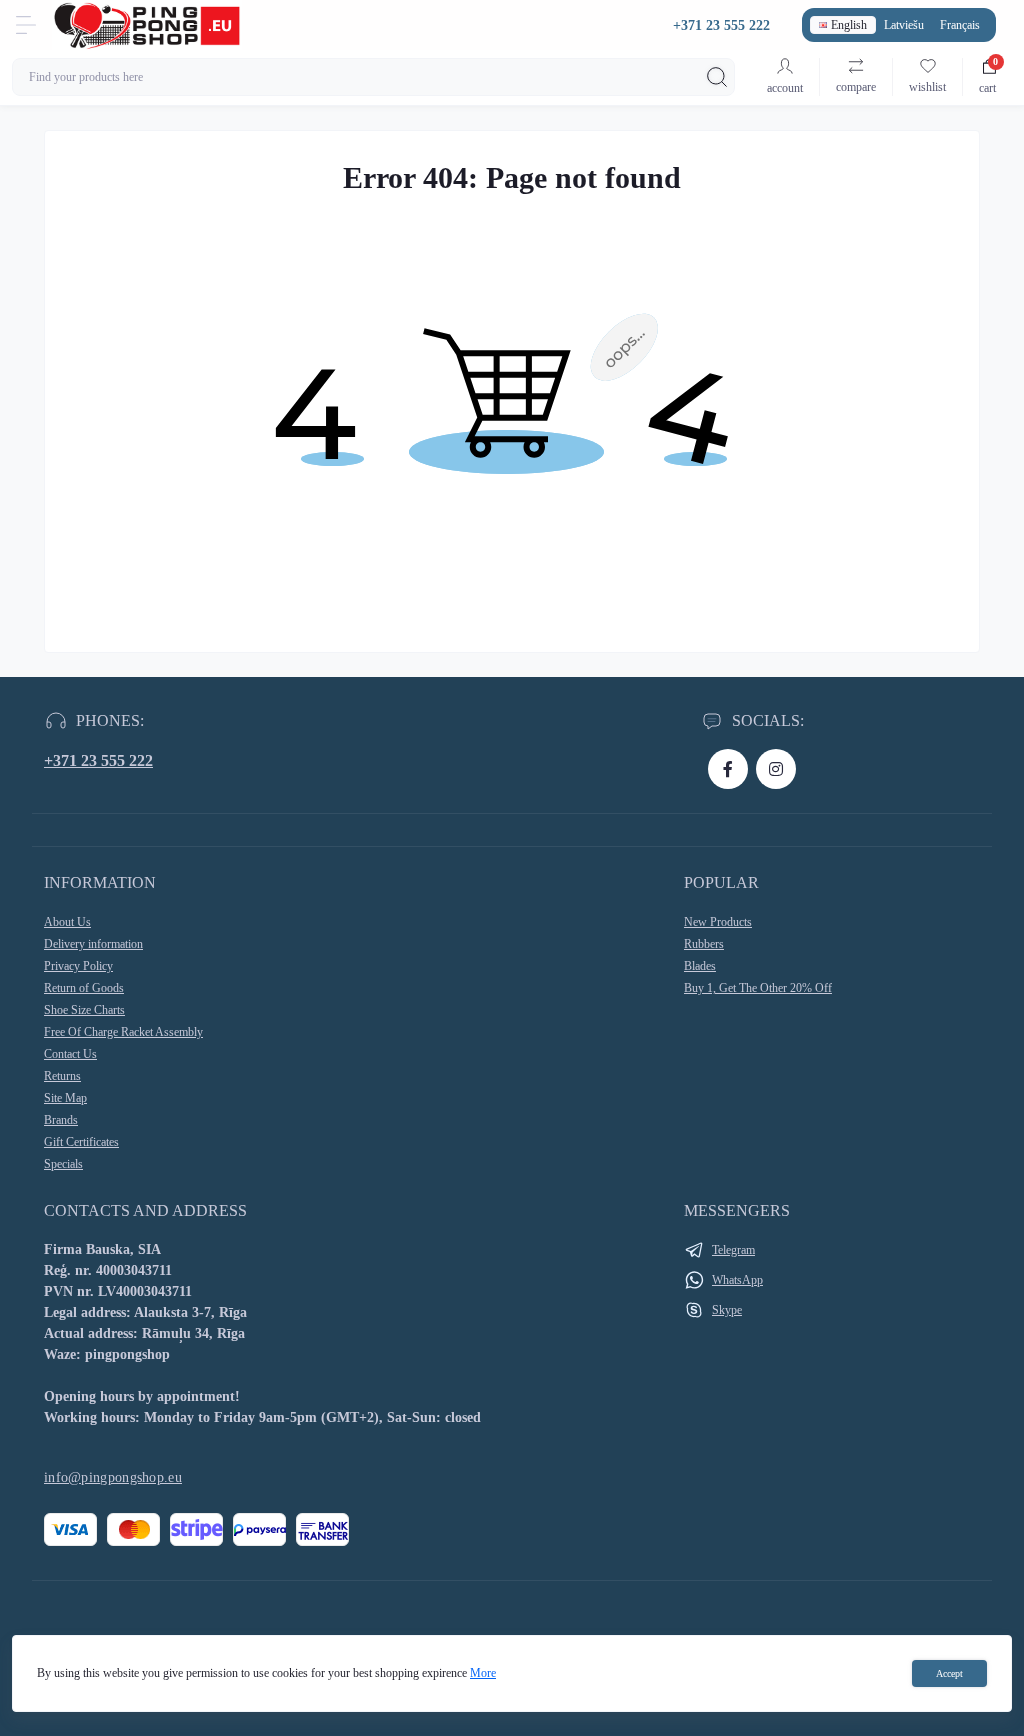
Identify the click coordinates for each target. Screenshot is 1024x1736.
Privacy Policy (78, 966)
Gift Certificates (81, 1142)
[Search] (717, 77)
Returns (62, 1076)
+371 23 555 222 (98, 760)
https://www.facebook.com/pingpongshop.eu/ (728, 769)
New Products (718, 922)
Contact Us (70, 1054)
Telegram (733, 1250)
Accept (949, 1673)
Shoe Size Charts (84, 1010)
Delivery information (93, 944)
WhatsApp (737, 1280)
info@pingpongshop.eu (113, 1477)
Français (960, 25)
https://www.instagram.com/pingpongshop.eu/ (776, 769)
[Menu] (26, 25)
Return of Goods (84, 988)
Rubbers (704, 944)
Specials (63, 1164)
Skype (727, 1310)
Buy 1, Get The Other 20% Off (758, 988)
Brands (61, 1120)
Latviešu (904, 25)
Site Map (65, 1098)
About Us (67, 922)
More (483, 1673)
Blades (700, 966)
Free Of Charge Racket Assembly (123, 1032)
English (849, 25)
